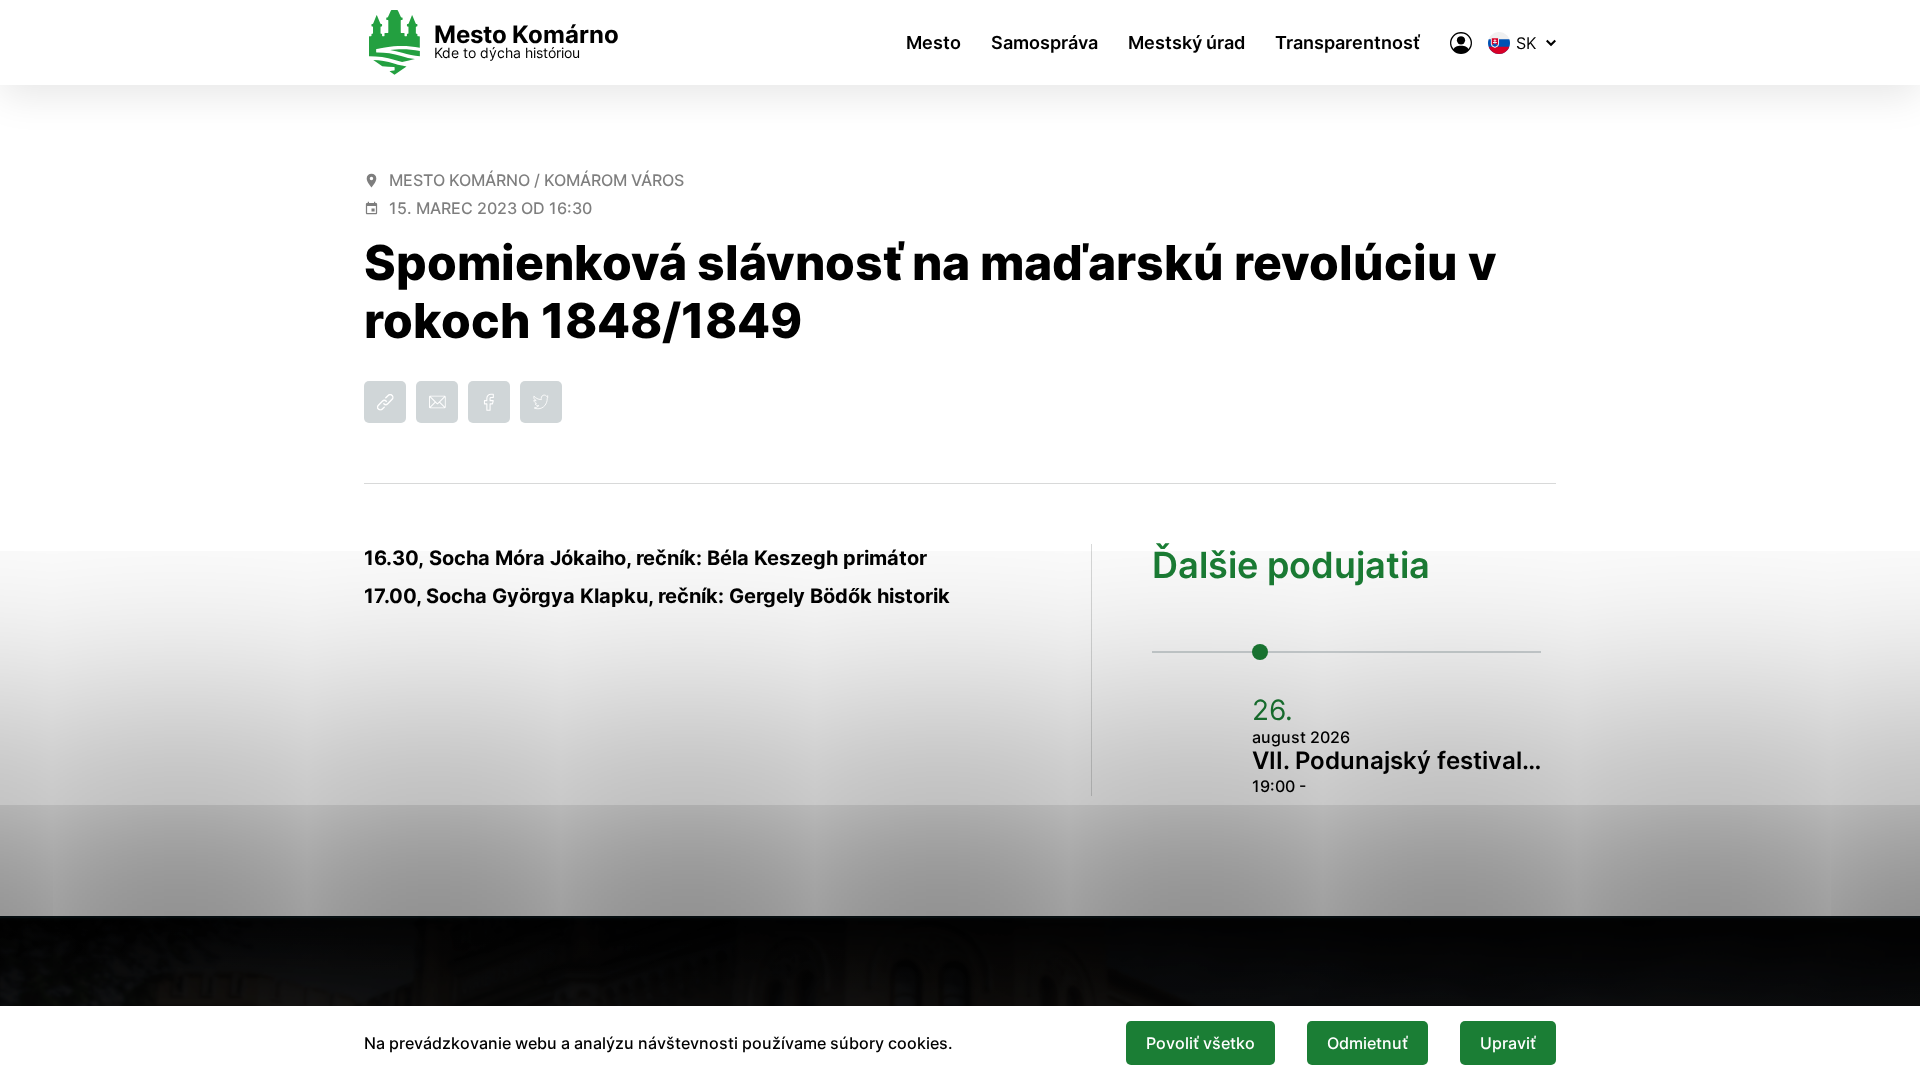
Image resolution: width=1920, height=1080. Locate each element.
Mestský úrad (1186, 42)
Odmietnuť (1367, 1043)
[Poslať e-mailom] (437, 402)
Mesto (933, 42)
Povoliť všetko (1200, 1043)
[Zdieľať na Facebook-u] (489, 402)
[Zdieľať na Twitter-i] (541, 402)
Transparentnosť (1347, 42)
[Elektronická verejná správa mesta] (1461, 43)
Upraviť (1508, 1043)
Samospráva (1044, 42)
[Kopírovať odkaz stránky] (385, 402)
